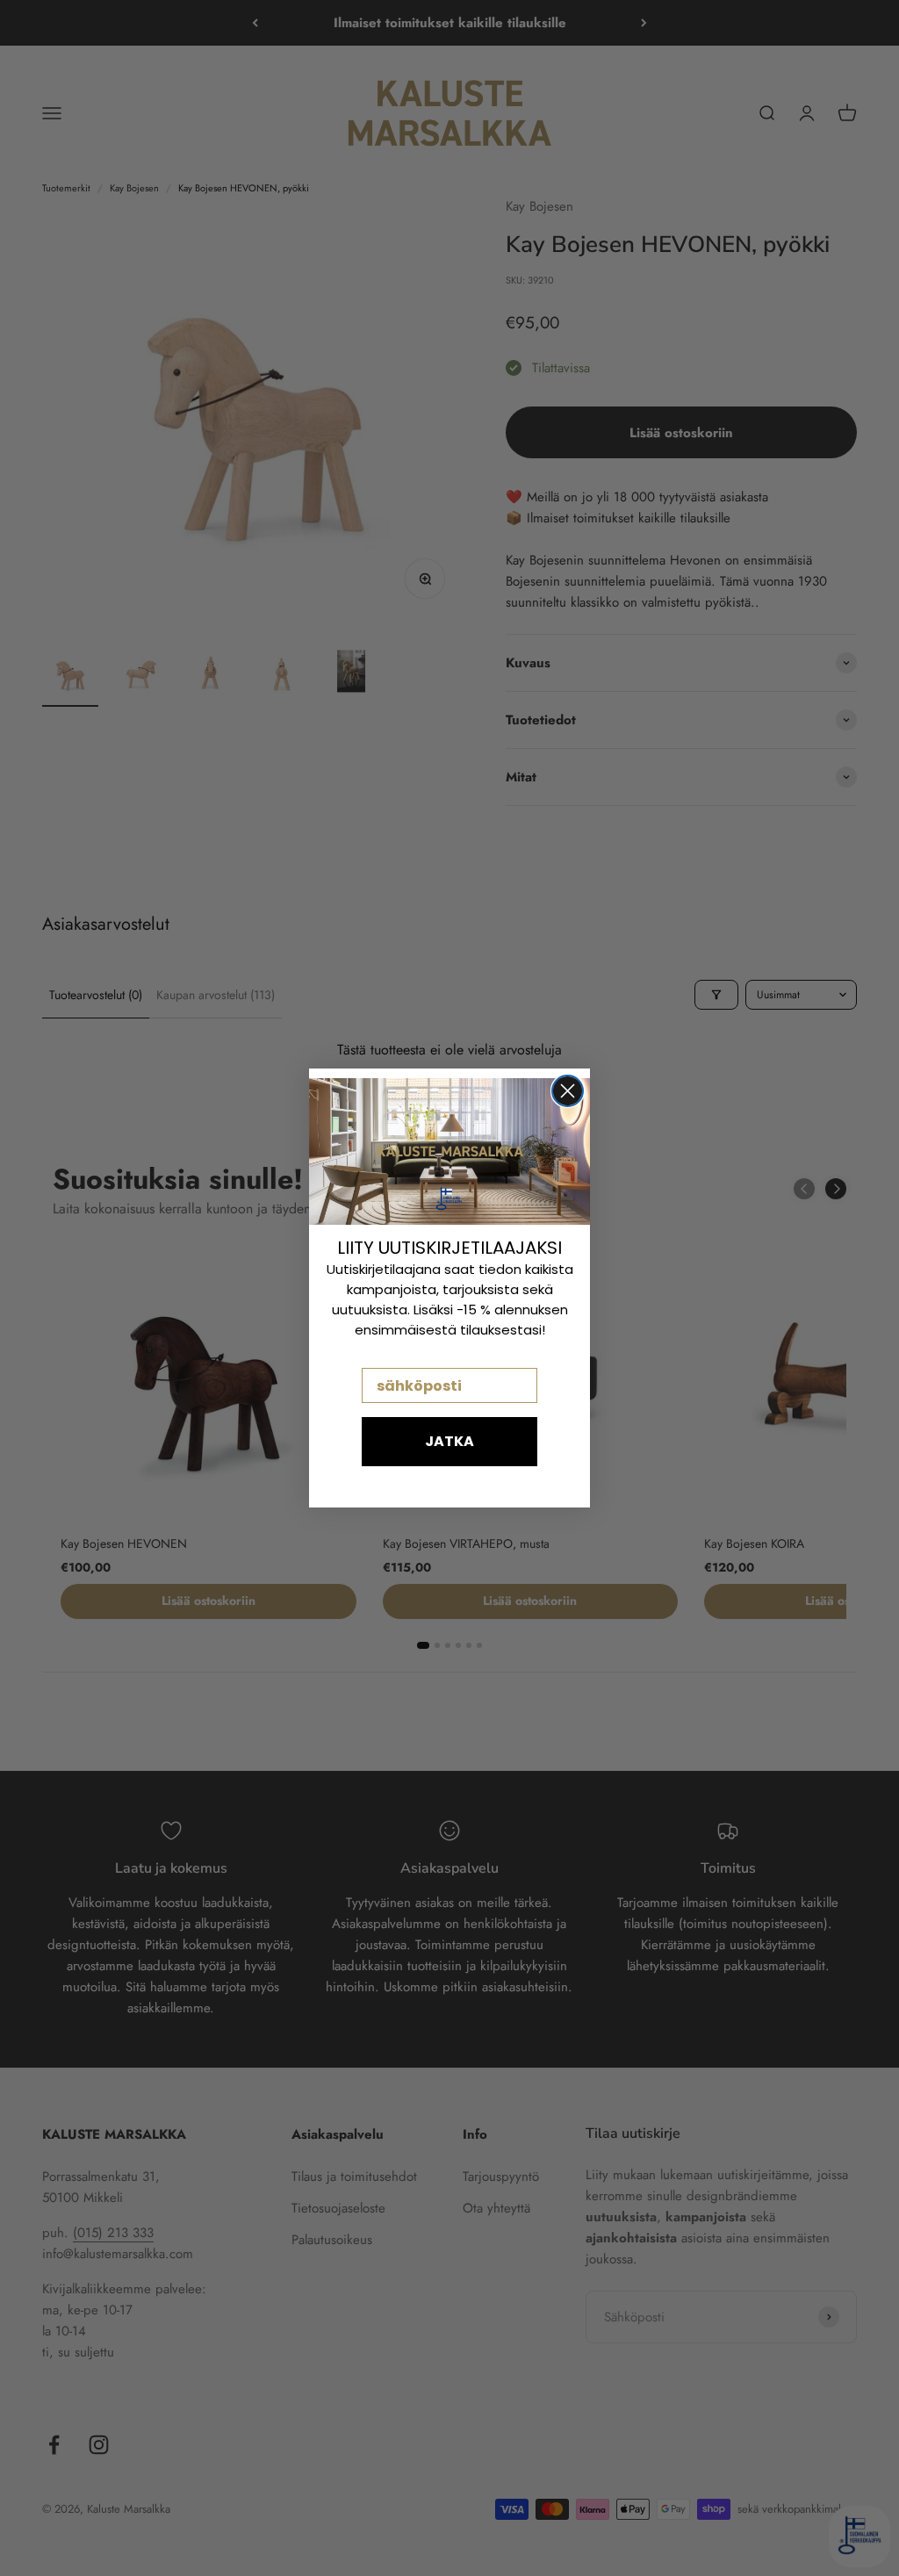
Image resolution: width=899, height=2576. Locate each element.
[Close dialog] (568, 1091)
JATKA (449, 1441)
